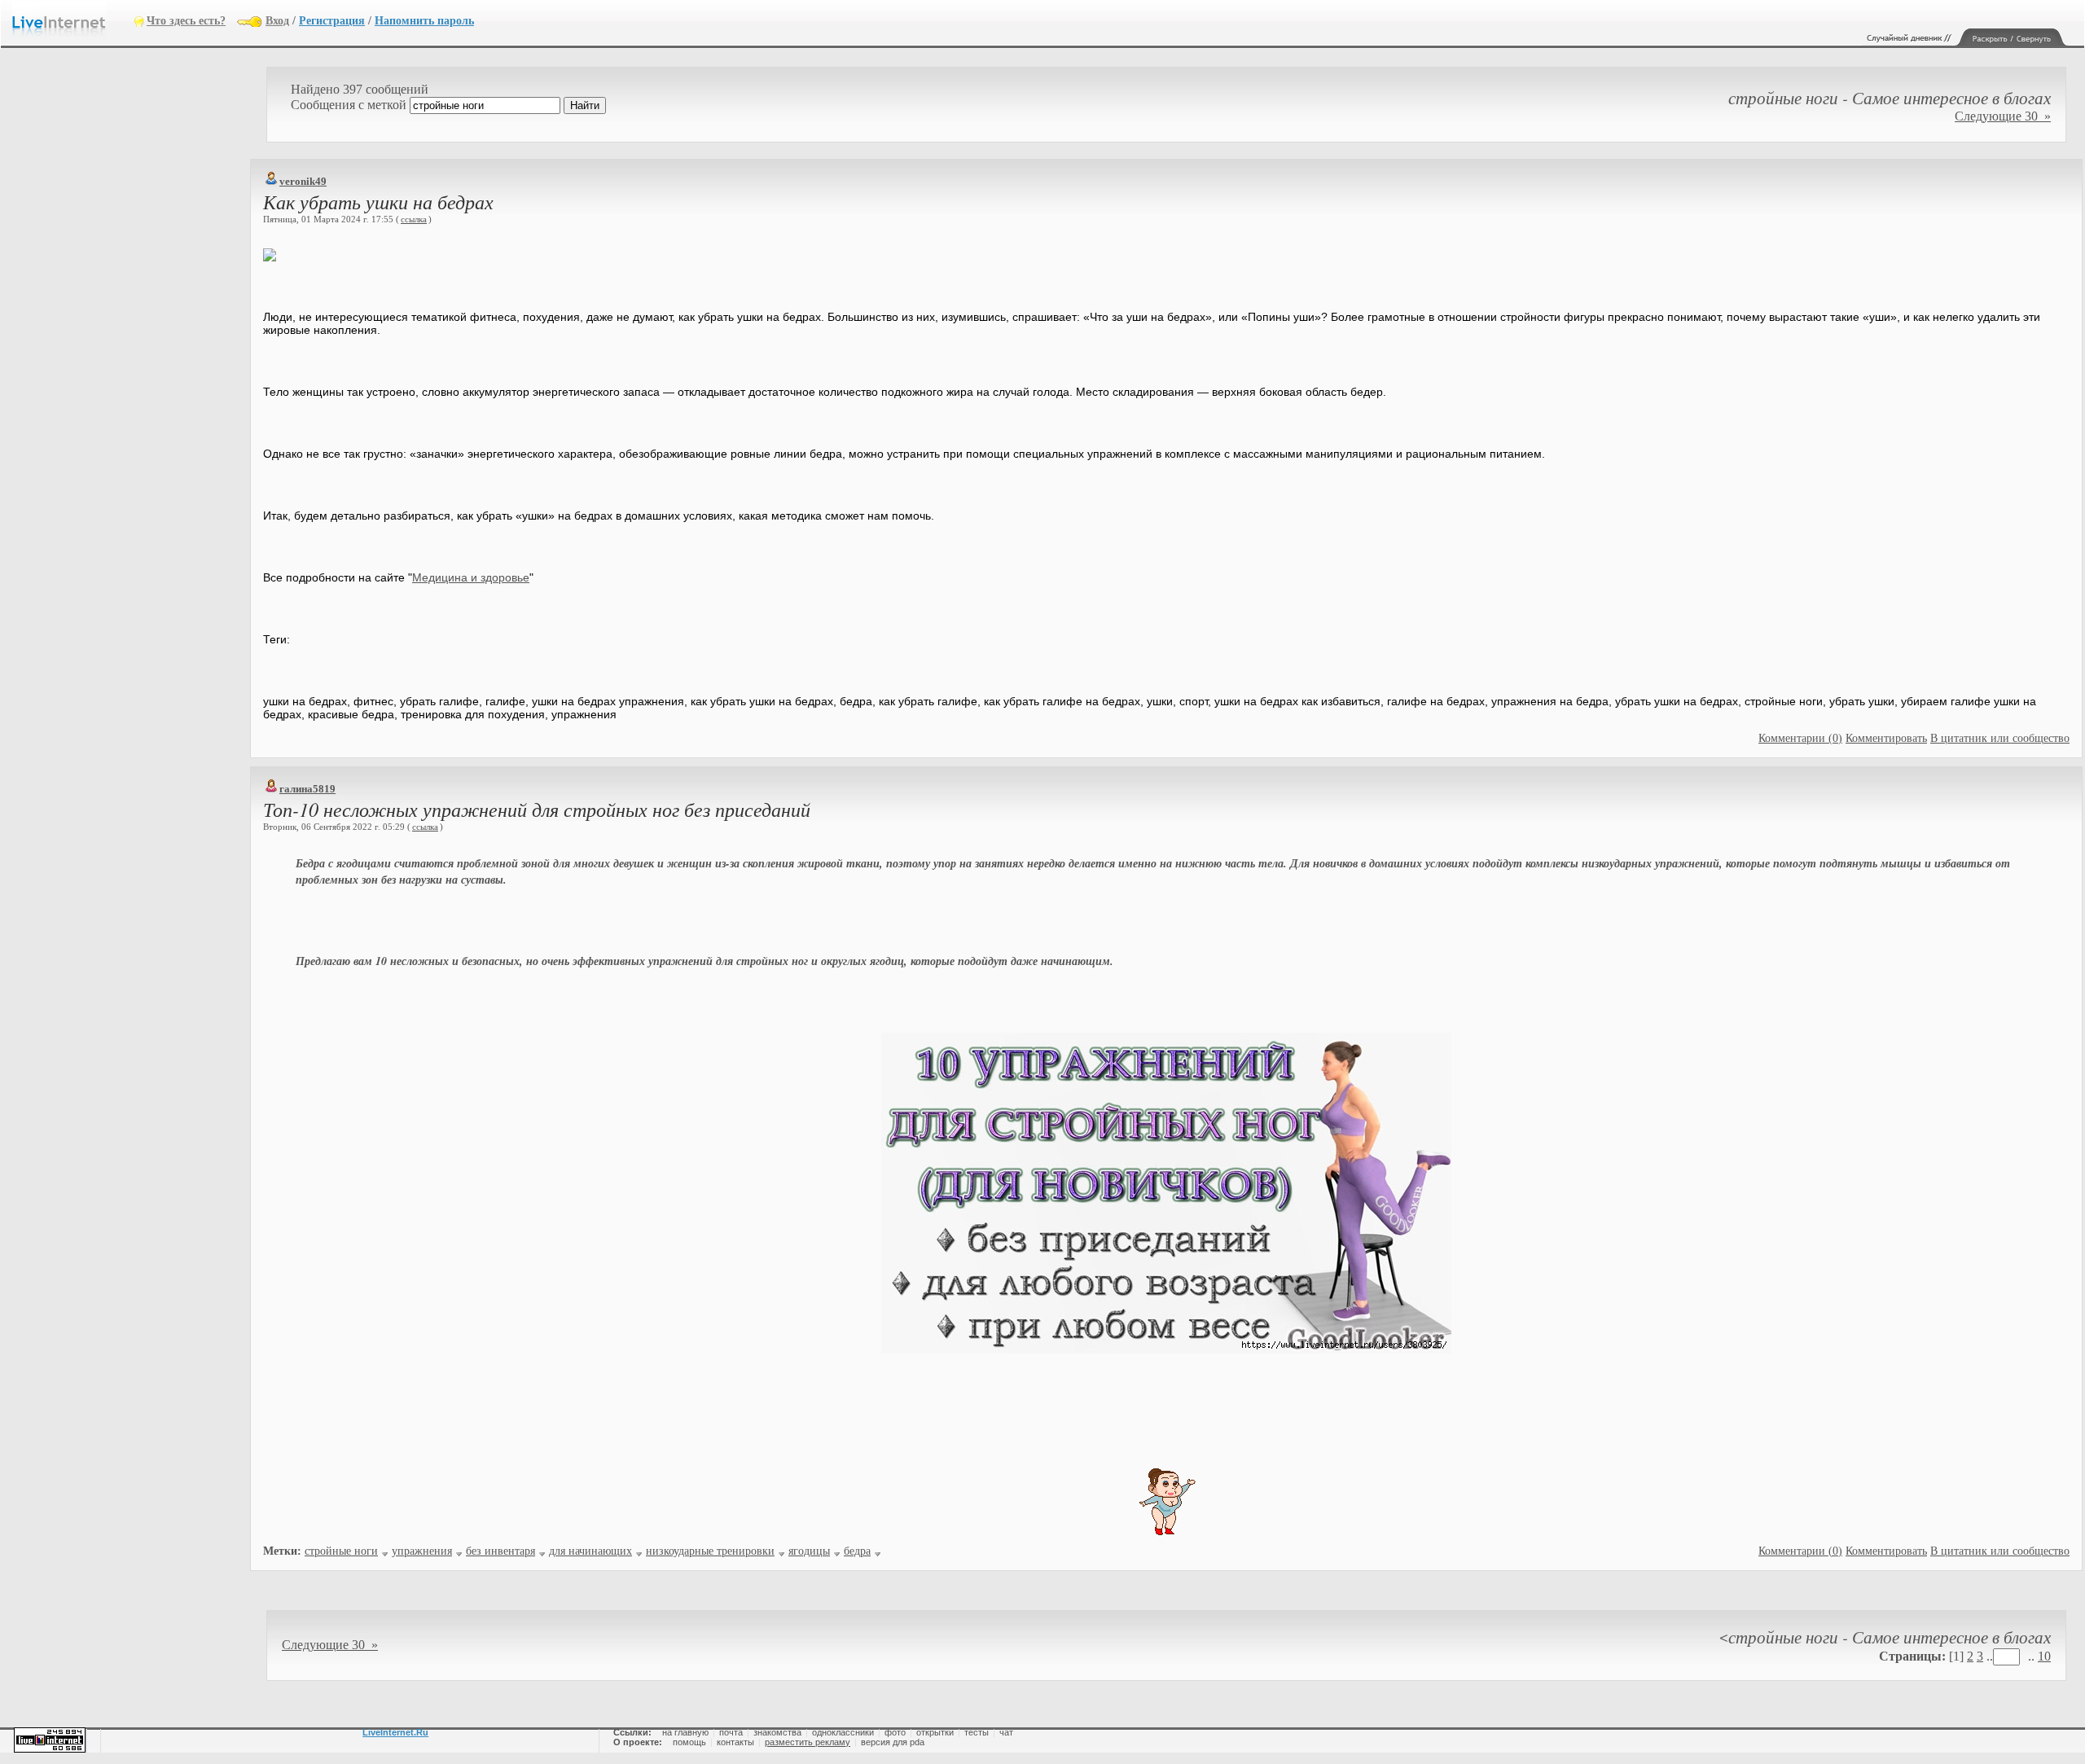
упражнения (422, 1551)
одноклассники (843, 1732)
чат (1006, 1732)
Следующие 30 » (2003, 116)
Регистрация (332, 21)
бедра (857, 1551)
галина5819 (307, 789)
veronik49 (303, 181)
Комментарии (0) (1800, 738)
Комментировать (1886, 738)
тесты (977, 1732)
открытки (935, 1732)
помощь (689, 1742)
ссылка (414, 219)
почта (731, 1732)
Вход (277, 21)
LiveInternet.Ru (395, 1732)
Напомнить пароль (424, 21)
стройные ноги (341, 1551)
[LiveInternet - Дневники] (73, 20)
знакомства (777, 1732)
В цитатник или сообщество (2000, 738)
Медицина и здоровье (471, 577)
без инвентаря (500, 1551)
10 (2044, 1656)
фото (895, 1732)
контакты (735, 1742)
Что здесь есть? (186, 21)
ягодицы (809, 1551)
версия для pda (893, 1742)
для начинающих (590, 1551)
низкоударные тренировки (710, 1551)
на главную (685, 1732)
